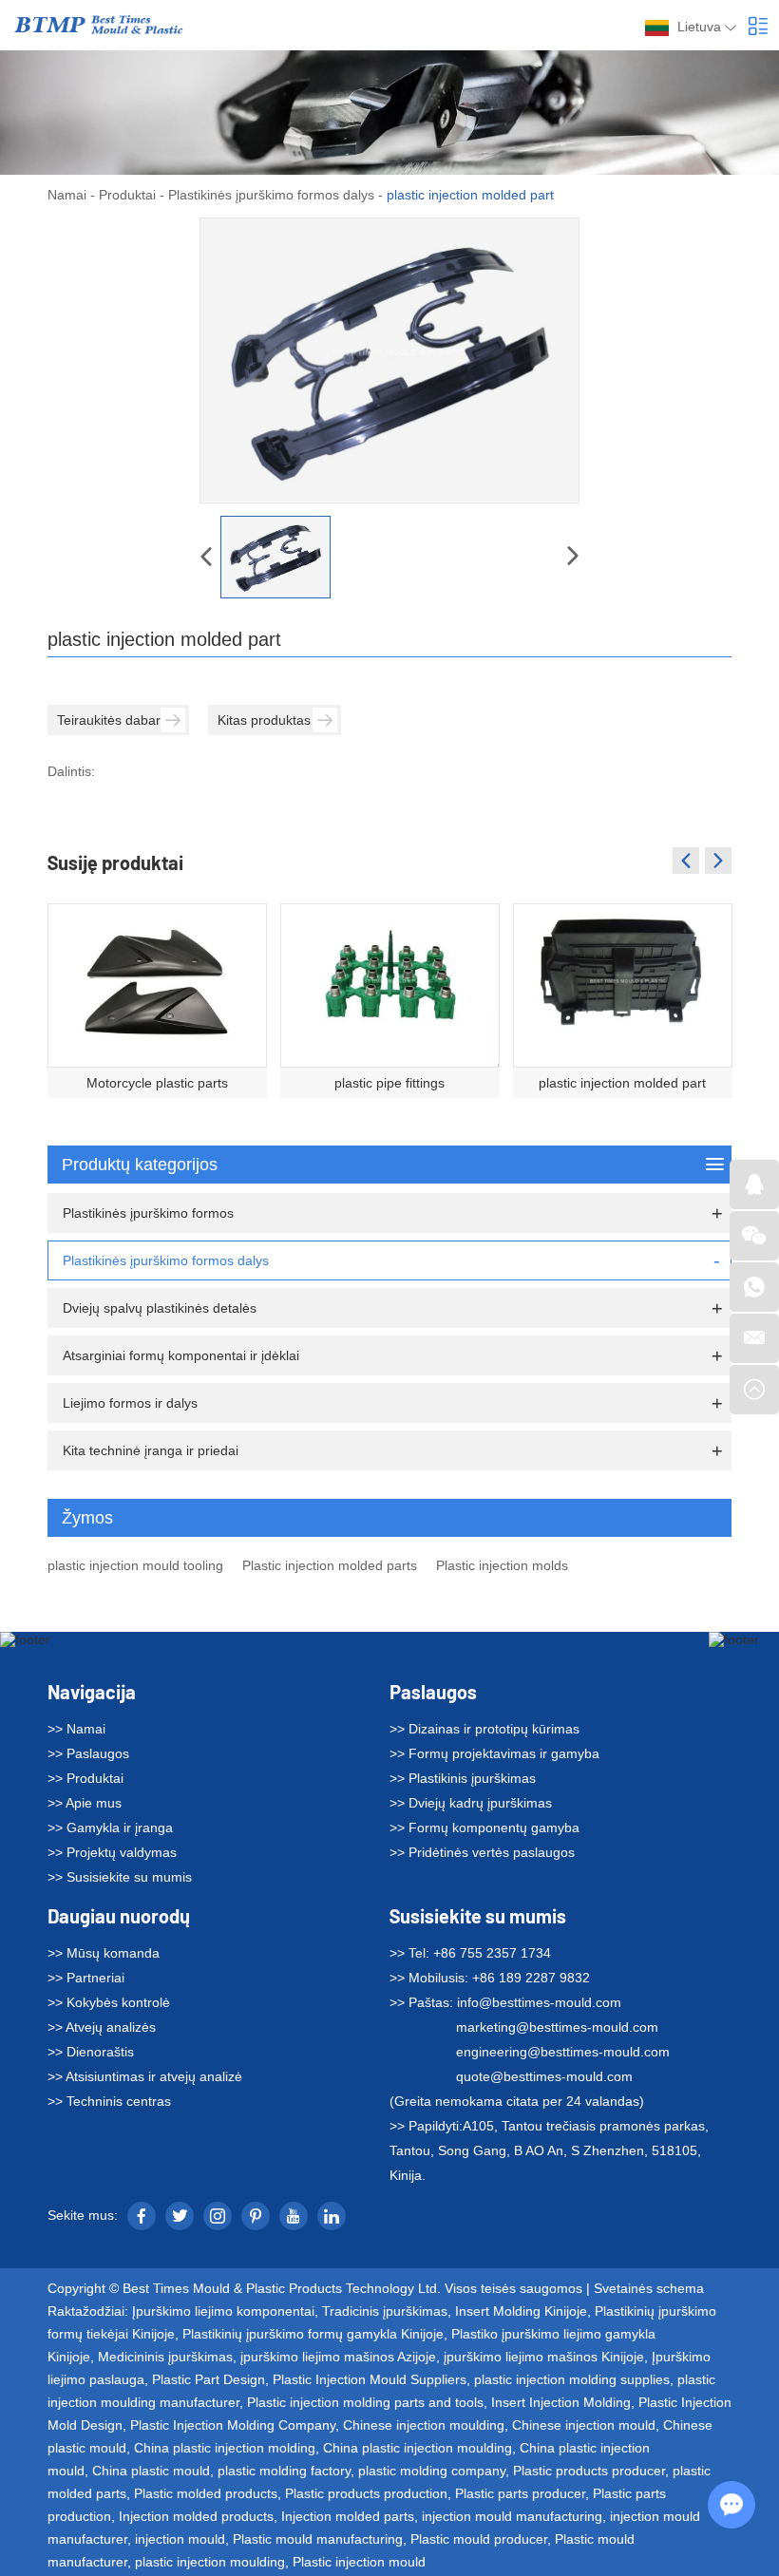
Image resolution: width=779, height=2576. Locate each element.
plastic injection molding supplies (572, 2379)
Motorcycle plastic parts (157, 1083)
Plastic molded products (206, 2493)
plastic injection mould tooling (135, 1565)
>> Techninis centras (109, 2101)
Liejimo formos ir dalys (130, 1403)
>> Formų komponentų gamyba (484, 1828)
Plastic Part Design (209, 2379)
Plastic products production (366, 2493)
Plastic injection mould (359, 2562)
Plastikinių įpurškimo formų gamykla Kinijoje (313, 2334)
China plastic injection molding (225, 2448)
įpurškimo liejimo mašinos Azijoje (338, 2357)
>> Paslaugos (88, 1753)
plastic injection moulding (210, 2562)
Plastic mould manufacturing (318, 2539)
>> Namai (76, 1729)
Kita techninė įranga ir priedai (151, 1450)
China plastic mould (151, 2471)
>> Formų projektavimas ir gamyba (494, 1753)
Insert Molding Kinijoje (521, 2311)
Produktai (127, 195)
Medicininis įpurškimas (165, 2357)
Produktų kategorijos (140, 1165)
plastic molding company (432, 2471)
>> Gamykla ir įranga (110, 1828)
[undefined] (389, 360)
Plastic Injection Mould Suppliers (370, 2379)
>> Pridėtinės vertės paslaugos (482, 1852)
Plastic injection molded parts (330, 1565)
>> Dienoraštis (91, 2052)
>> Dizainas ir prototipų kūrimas (484, 1729)
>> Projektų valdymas (112, 1852)
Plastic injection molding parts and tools (365, 2402)
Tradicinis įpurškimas (385, 2311)
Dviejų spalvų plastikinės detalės (160, 1308)
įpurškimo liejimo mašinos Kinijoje (544, 2357)
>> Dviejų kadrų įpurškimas (471, 1803)
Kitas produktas (264, 720)
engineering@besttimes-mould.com (563, 2052)
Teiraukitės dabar (109, 720)
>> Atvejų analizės (102, 2027)
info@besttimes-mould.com (539, 2002)
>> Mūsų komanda (104, 1953)
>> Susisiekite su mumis (120, 1877)
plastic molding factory (284, 2471)
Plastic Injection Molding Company (233, 2425)
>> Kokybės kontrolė (109, 2002)
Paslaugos (433, 1692)
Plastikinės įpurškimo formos (148, 1213)
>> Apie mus (85, 1803)
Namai (67, 195)
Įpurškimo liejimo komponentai (223, 2311)
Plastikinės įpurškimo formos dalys (271, 195)
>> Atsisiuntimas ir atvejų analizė (145, 2076)
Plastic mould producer (479, 2539)
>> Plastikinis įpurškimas (463, 1778)
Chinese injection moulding (424, 2425)
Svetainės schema (649, 2288)
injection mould (180, 2539)
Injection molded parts (348, 2516)
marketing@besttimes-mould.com (557, 2027)
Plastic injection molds (502, 1565)
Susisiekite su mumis (478, 1916)
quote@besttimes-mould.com (544, 2076)
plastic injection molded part (622, 1083)
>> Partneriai (86, 1978)
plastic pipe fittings (389, 1083)
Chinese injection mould (584, 2425)
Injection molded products (196, 2516)
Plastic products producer (589, 2471)
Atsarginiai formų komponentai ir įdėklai (181, 1355)
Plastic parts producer (520, 2493)
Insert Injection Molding (561, 2402)
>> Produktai (85, 1778)
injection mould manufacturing (512, 2516)
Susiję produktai (115, 862)
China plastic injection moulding (418, 2448)
